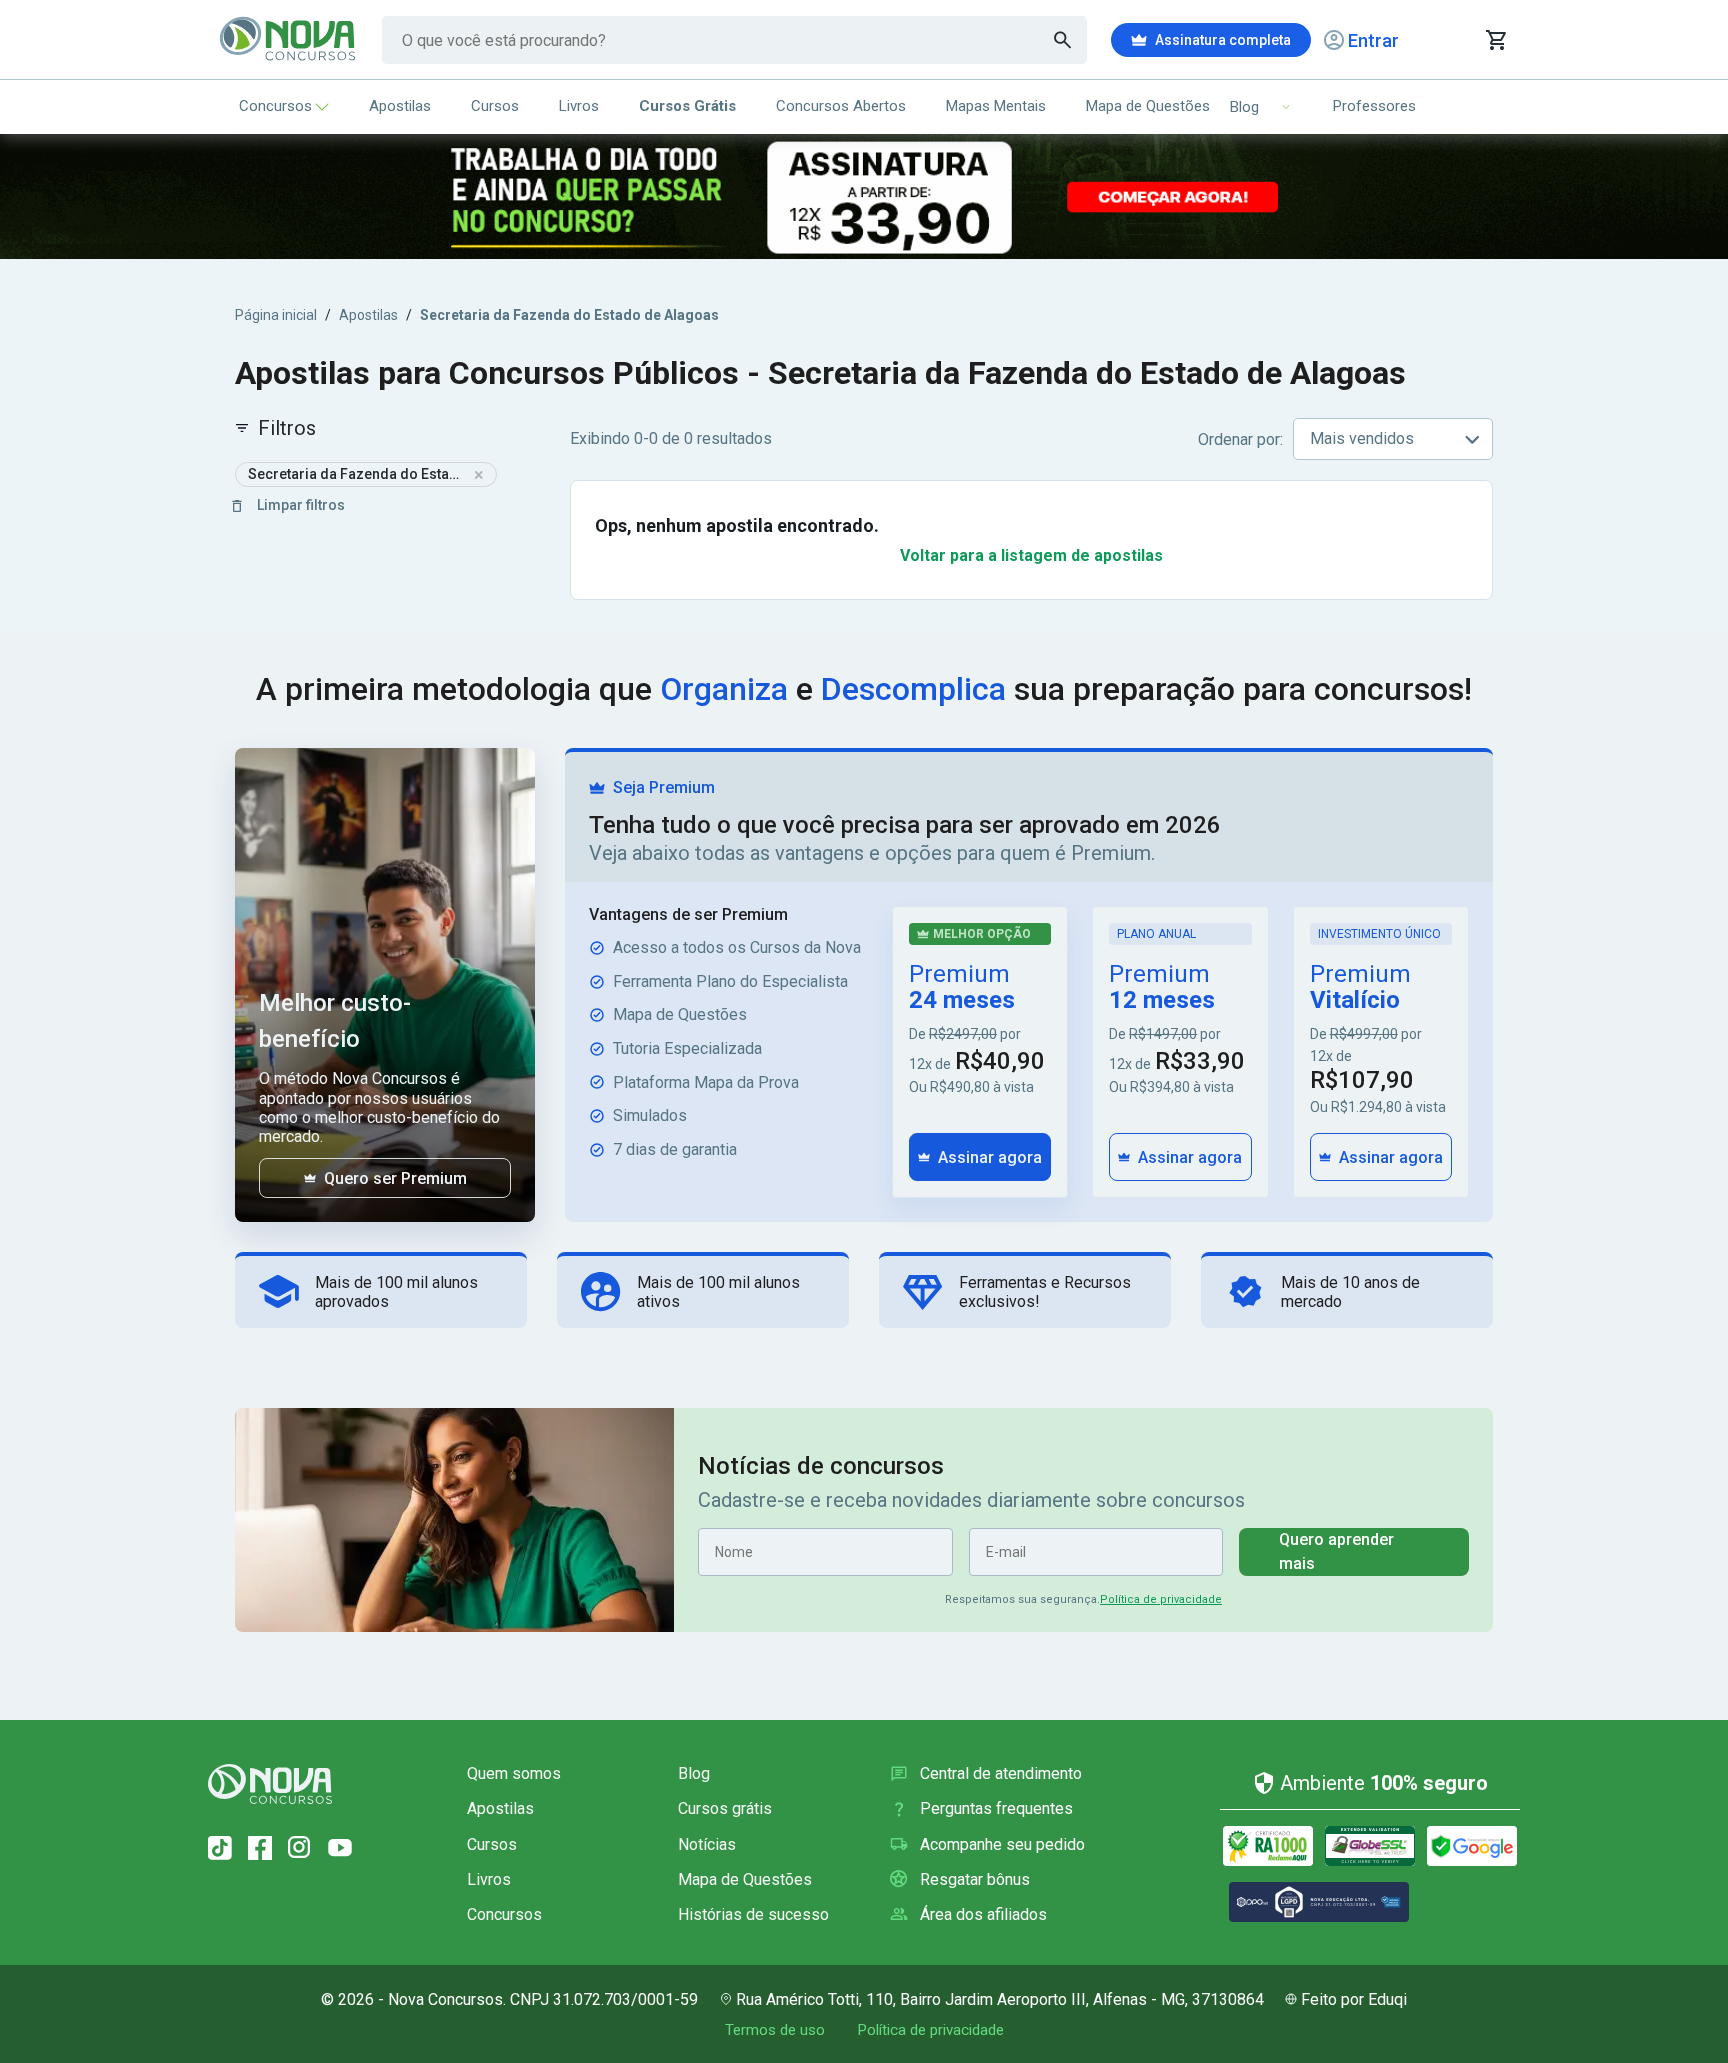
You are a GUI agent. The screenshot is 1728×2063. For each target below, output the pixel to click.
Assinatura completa (1223, 40)
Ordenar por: (1240, 439)
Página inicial (276, 315)
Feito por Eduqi (1354, 1999)
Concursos (275, 106)
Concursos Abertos (841, 106)
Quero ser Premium (395, 1178)
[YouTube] (340, 1848)
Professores (1374, 106)
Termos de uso (775, 2030)
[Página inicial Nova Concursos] (270, 1784)
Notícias (707, 1844)
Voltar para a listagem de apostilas (1031, 555)
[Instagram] (300, 1848)
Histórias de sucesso (753, 1914)
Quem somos (514, 1773)
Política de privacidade (1161, 1599)
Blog (694, 1773)
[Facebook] (260, 1848)
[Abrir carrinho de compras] (1495, 40)
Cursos (495, 106)
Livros (579, 106)
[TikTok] (220, 1848)
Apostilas (400, 106)
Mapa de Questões (1148, 106)
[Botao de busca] (1063, 40)
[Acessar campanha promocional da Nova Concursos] (864, 196)
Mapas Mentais (996, 106)
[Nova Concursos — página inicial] (288, 40)
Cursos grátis (725, 1808)
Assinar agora (990, 1157)
